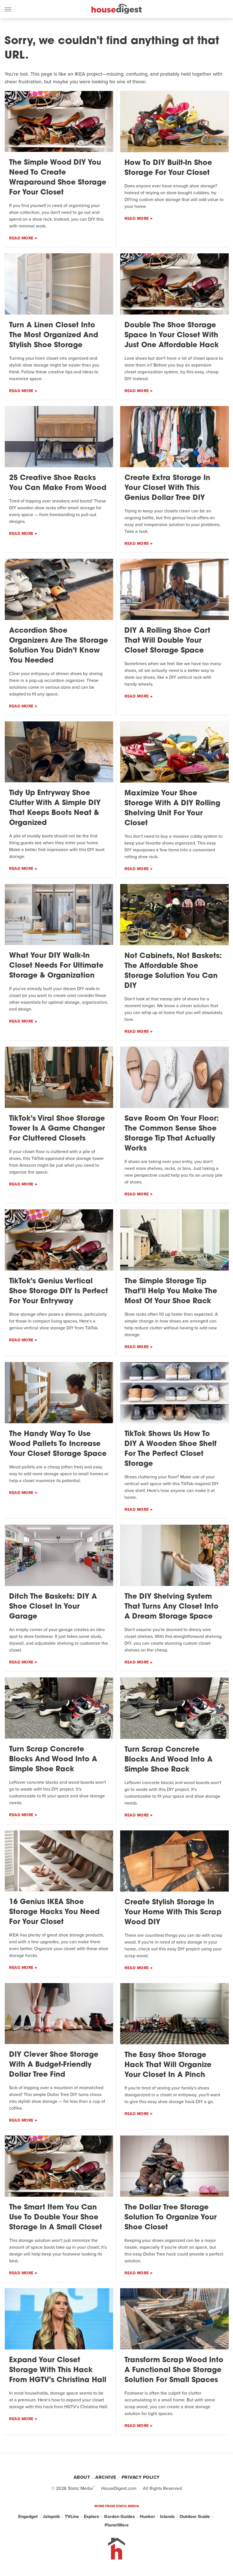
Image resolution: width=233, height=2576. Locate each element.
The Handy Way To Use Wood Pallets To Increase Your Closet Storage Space (58, 1444)
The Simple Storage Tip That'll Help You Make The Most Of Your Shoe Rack (171, 1291)
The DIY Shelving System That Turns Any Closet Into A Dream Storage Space (171, 1607)
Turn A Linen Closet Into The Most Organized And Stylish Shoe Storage (54, 335)
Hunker (147, 2516)
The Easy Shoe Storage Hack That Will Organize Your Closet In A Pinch (168, 2065)
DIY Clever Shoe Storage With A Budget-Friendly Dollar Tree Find (54, 2065)
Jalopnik (51, 2516)
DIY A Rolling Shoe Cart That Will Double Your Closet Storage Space (167, 641)
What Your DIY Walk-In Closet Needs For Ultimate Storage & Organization (56, 966)
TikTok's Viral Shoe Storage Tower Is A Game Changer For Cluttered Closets (57, 1129)
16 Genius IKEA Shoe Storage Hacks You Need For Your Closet (54, 1912)
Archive (106, 2477)
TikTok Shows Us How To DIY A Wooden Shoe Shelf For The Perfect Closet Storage (170, 1449)
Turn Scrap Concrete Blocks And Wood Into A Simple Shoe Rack (53, 1759)
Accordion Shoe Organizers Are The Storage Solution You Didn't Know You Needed (59, 646)
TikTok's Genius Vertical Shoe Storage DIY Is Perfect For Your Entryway (59, 1291)
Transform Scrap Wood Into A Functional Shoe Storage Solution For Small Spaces (174, 2370)
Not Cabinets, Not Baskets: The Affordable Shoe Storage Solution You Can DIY (173, 971)
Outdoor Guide (195, 2516)
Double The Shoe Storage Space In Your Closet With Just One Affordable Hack (172, 335)
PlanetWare (117, 2525)
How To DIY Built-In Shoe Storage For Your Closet (168, 168)
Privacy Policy (141, 2477)
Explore (91, 2516)
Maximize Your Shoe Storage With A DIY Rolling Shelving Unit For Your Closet (172, 808)
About (82, 2477)
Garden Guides (119, 2516)
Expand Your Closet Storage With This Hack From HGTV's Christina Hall (58, 2370)
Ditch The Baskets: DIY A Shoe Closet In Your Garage (53, 1607)
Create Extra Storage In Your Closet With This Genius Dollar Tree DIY (167, 488)
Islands (167, 2516)
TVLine (72, 2516)
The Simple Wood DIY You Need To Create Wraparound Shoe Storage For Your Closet (58, 178)
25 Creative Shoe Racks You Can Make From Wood (58, 483)
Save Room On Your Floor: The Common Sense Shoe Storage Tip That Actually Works (172, 1134)
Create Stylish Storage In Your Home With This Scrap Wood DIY (173, 1912)
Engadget (28, 2516)
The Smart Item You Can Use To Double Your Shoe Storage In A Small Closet (56, 2218)
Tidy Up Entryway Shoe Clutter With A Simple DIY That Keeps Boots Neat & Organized (55, 808)
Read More (21, 238)
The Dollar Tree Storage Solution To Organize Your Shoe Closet (170, 2218)
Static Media (80, 2488)
